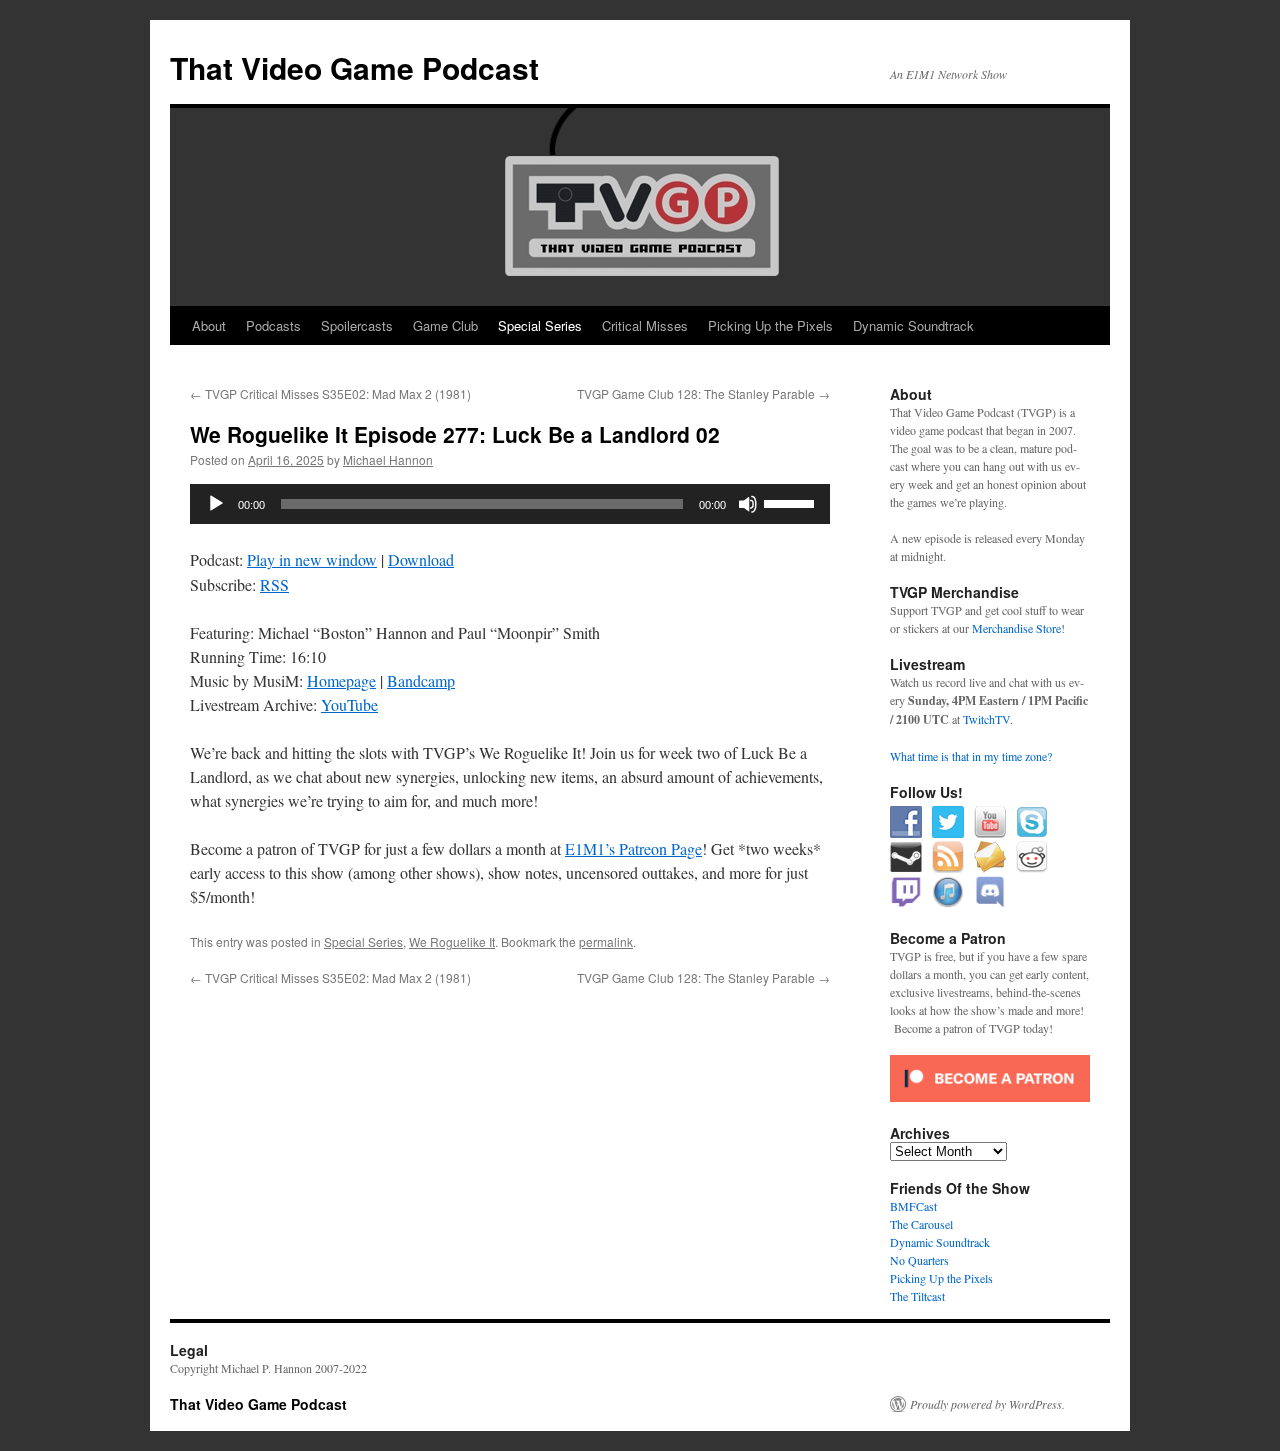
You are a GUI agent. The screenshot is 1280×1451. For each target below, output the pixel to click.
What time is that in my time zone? (971, 756)
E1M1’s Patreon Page (633, 848)
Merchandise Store (1016, 628)
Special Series (540, 325)
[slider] (792, 502)
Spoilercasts (357, 325)
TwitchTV (986, 719)
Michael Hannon (388, 459)
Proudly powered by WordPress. (987, 1404)
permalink (606, 941)
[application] (510, 504)
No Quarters (919, 1260)
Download (421, 559)
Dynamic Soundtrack (913, 325)
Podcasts (273, 325)
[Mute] (748, 504)
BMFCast (913, 1206)
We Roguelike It (452, 941)
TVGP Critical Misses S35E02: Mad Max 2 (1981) (330, 393)
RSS (274, 584)
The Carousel (921, 1224)
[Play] (216, 504)
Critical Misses (645, 325)
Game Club (445, 325)
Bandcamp (421, 680)
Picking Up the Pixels (770, 325)
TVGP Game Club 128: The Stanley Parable (703, 393)
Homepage (341, 680)
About (209, 325)
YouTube (349, 704)
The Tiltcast (917, 1296)
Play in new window (312, 559)
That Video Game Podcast (354, 67)
